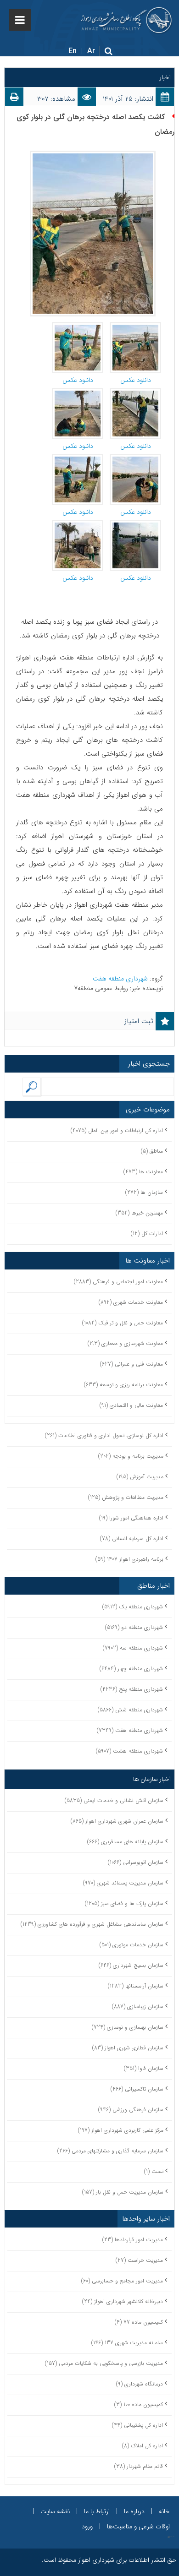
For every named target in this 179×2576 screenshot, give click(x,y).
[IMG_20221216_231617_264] (78, 524)
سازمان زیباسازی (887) (138, 2007)
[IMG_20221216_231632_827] (135, 327)
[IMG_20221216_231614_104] (135, 524)
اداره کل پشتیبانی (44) (137, 2425)
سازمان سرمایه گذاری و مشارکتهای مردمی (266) (110, 2151)
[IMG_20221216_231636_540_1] (78, 458)
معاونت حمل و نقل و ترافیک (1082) (123, 1323)
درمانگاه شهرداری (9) (140, 2384)
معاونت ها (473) (143, 1172)
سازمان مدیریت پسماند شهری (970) (123, 1883)
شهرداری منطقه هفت (121, 979)
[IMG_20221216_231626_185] (135, 458)
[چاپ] (14, 99)
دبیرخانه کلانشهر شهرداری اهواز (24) (123, 2301)
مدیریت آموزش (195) (140, 1477)
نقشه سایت (55, 2511)
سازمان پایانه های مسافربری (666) (125, 1842)
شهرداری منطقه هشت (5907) (129, 1751)
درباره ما (134, 2511)
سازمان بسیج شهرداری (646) (131, 1965)
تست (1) (154, 2171)
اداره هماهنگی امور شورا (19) (131, 1518)
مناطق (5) (152, 1151)
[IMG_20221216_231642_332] (78, 392)
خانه (164, 2511)
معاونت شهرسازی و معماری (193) (125, 1343)
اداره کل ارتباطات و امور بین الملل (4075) (117, 1130)
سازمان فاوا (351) (144, 2068)
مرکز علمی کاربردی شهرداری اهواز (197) (121, 2130)
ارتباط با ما (97, 2511)
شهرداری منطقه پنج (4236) (132, 1689)
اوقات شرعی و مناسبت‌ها (138, 2527)
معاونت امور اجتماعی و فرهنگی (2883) (118, 1282)
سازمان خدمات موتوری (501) (131, 1945)
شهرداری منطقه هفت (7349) (130, 1730)
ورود (87, 2527)
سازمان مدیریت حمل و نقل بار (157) (123, 2192)
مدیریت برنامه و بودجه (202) (131, 1456)
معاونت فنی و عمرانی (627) (131, 1364)
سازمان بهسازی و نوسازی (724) (128, 2027)
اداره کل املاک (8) (143, 2446)
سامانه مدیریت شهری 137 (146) (127, 2343)
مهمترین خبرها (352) (139, 1213)
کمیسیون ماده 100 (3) (139, 2404)
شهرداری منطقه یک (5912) (133, 1607)
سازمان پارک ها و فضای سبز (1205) (124, 1903)
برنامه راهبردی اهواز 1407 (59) (129, 1559)
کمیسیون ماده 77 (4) (139, 2322)
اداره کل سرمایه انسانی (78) (132, 1539)
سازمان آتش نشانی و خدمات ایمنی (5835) (114, 1800)
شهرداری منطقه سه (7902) (133, 1648)
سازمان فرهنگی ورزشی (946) (131, 2110)
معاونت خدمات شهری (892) (131, 1302)
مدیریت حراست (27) (139, 2260)
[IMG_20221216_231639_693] (135, 392)
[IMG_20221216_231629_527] (78, 327)
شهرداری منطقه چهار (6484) (131, 1669)
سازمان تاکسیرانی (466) (137, 2089)
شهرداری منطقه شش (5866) (130, 1710)
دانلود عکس (136, 380)
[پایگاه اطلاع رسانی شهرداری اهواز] (126, 20)
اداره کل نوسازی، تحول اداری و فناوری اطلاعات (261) (104, 1435)
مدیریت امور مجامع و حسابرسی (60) (122, 2281)
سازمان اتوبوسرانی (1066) (136, 1862)
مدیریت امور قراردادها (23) (133, 2240)
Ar (91, 51)
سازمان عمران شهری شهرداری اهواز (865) (117, 1821)
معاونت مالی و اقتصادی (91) (131, 1405)
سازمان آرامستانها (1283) (136, 1986)
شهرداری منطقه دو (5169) (134, 1627)
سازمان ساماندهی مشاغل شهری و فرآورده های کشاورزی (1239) (92, 1924)
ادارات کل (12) (147, 1234)
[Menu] (20, 20)
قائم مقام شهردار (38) (139, 2466)
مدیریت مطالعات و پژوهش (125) (126, 1497)
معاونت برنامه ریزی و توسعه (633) (123, 1385)
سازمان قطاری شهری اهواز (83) (128, 2048)
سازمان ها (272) (144, 1192)
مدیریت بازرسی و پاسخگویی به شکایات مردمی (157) (104, 2363)
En (73, 51)
